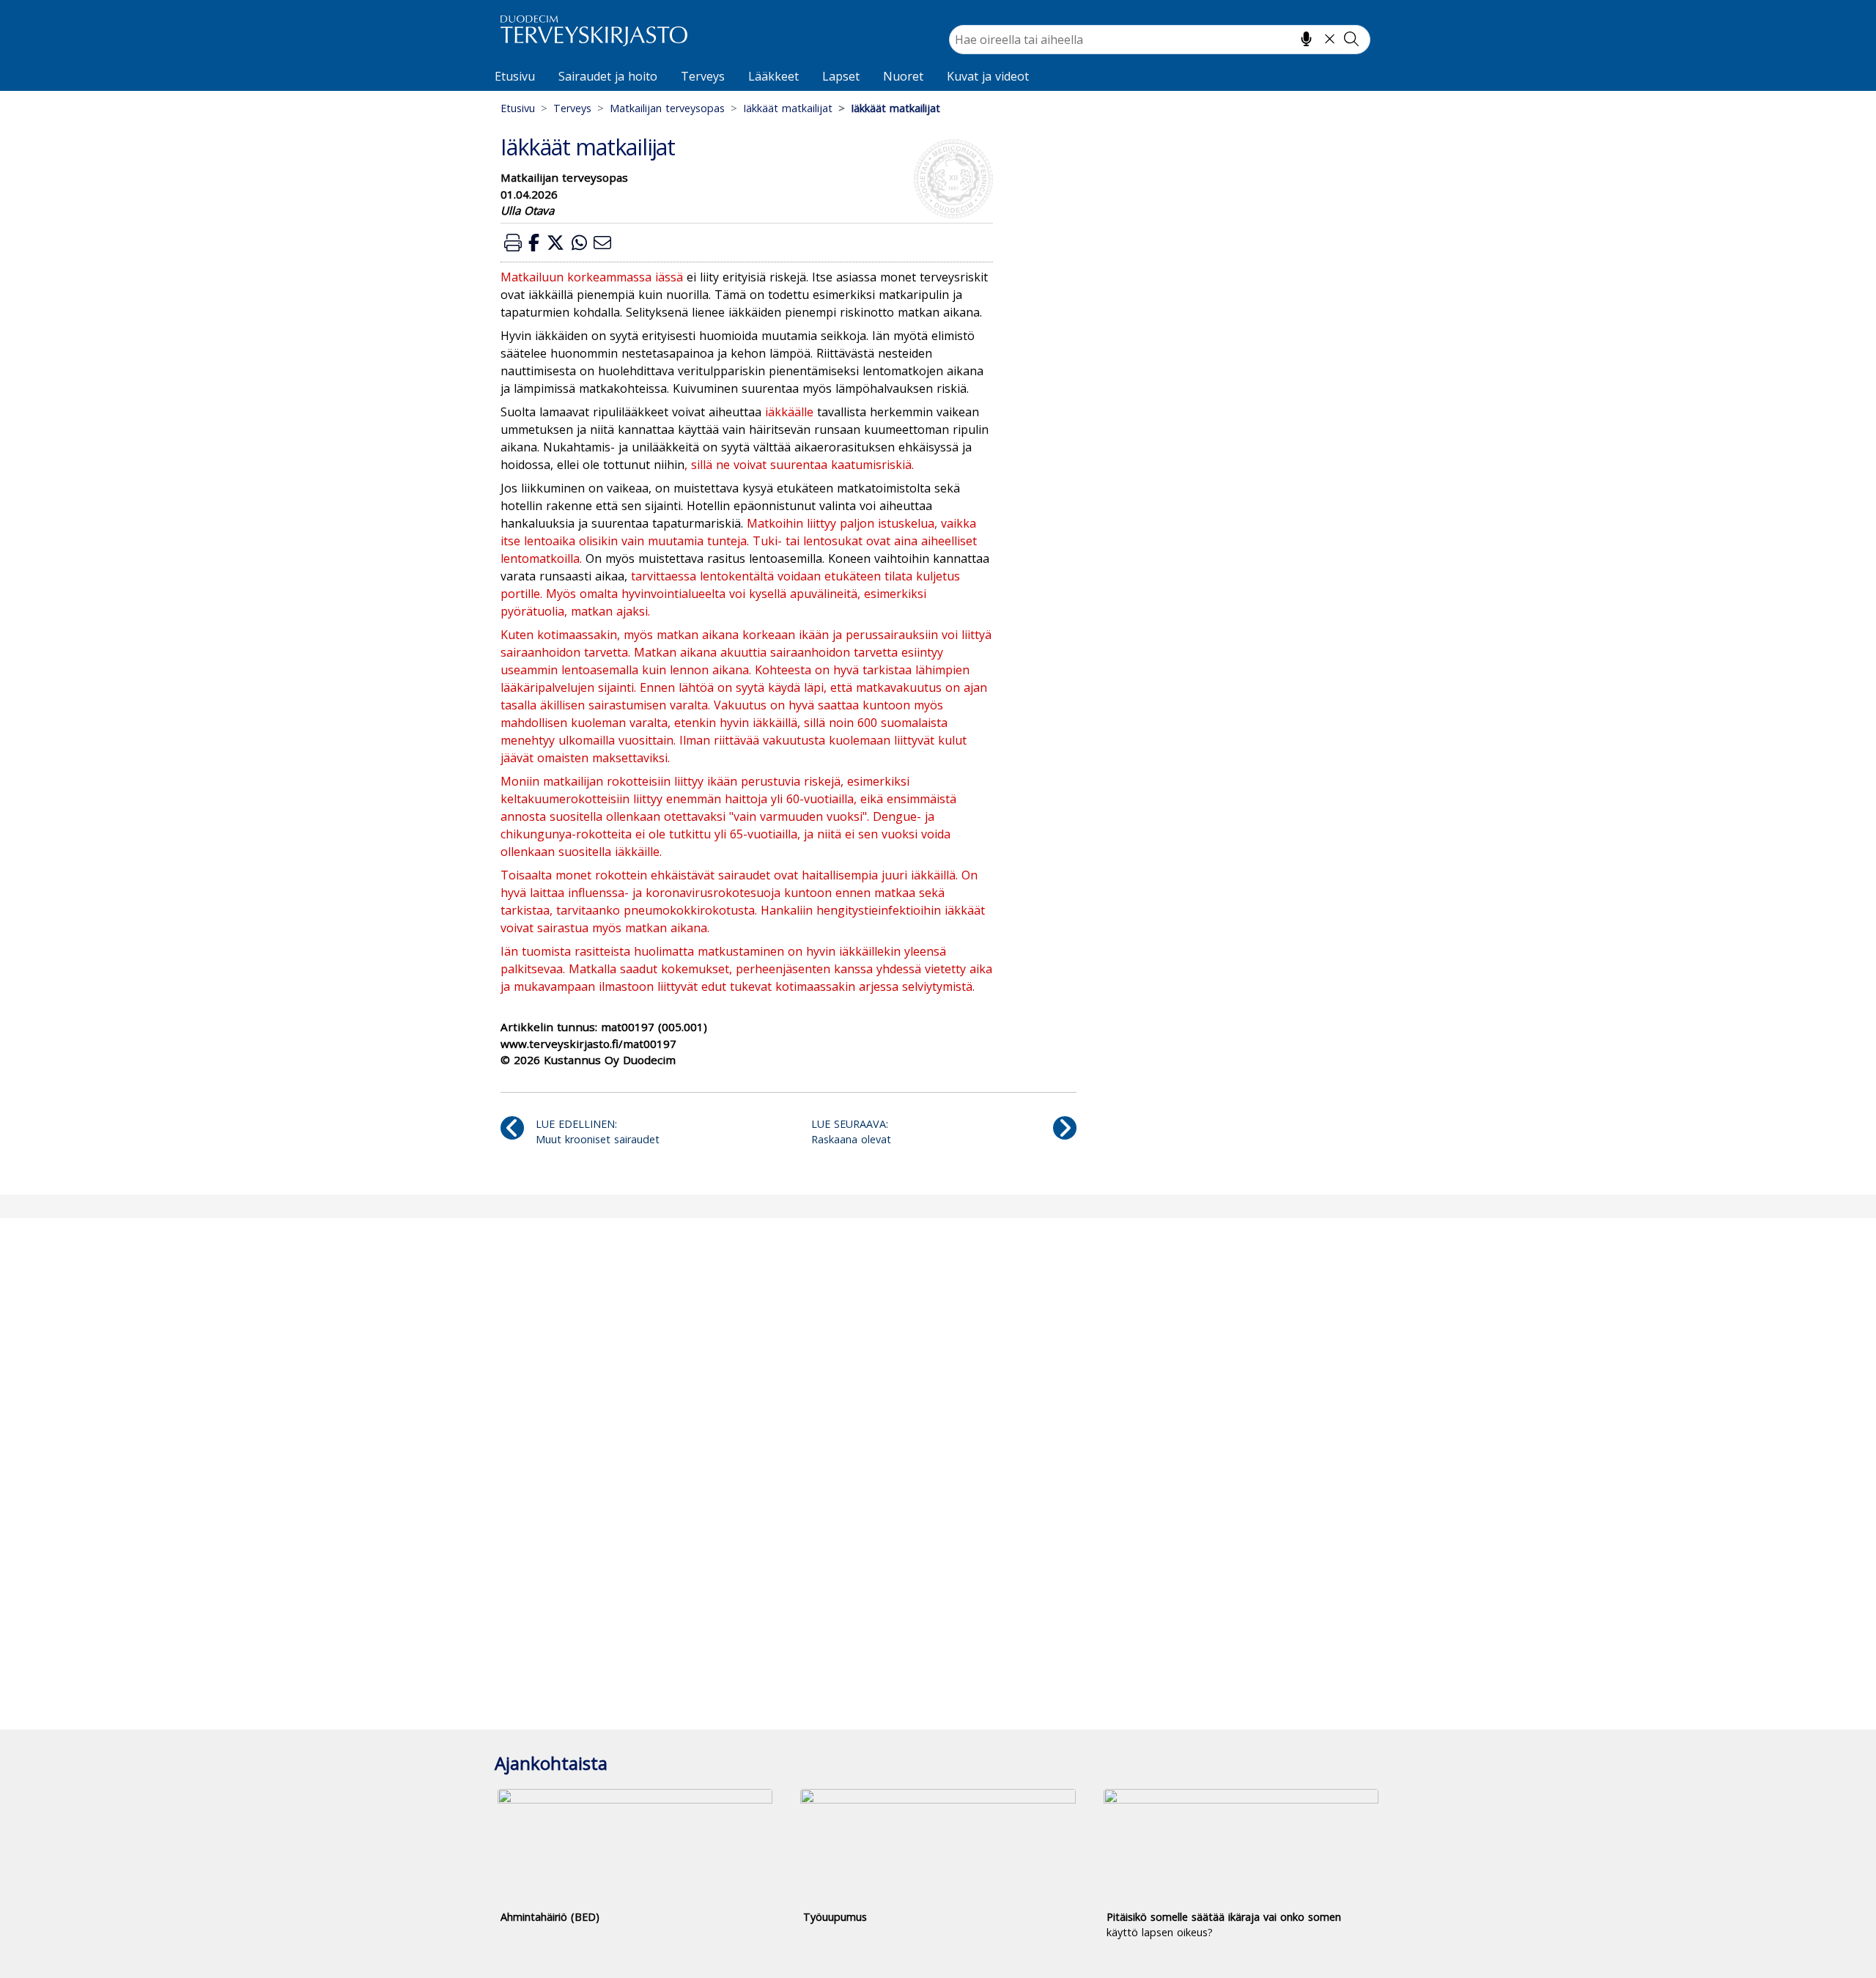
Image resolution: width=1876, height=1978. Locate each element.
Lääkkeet (773, 76)
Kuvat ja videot (988, 76)
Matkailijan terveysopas (667, 108)
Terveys (703, 76)
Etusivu (515, 76)
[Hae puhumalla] (1306, 39)
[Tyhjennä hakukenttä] (1330, 39)
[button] (513, 242)
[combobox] (1160, 40)
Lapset (841, 76)
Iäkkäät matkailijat (788, 108)
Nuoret (903, 76)
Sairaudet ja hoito (608, 76)
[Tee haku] (1351, 39)
